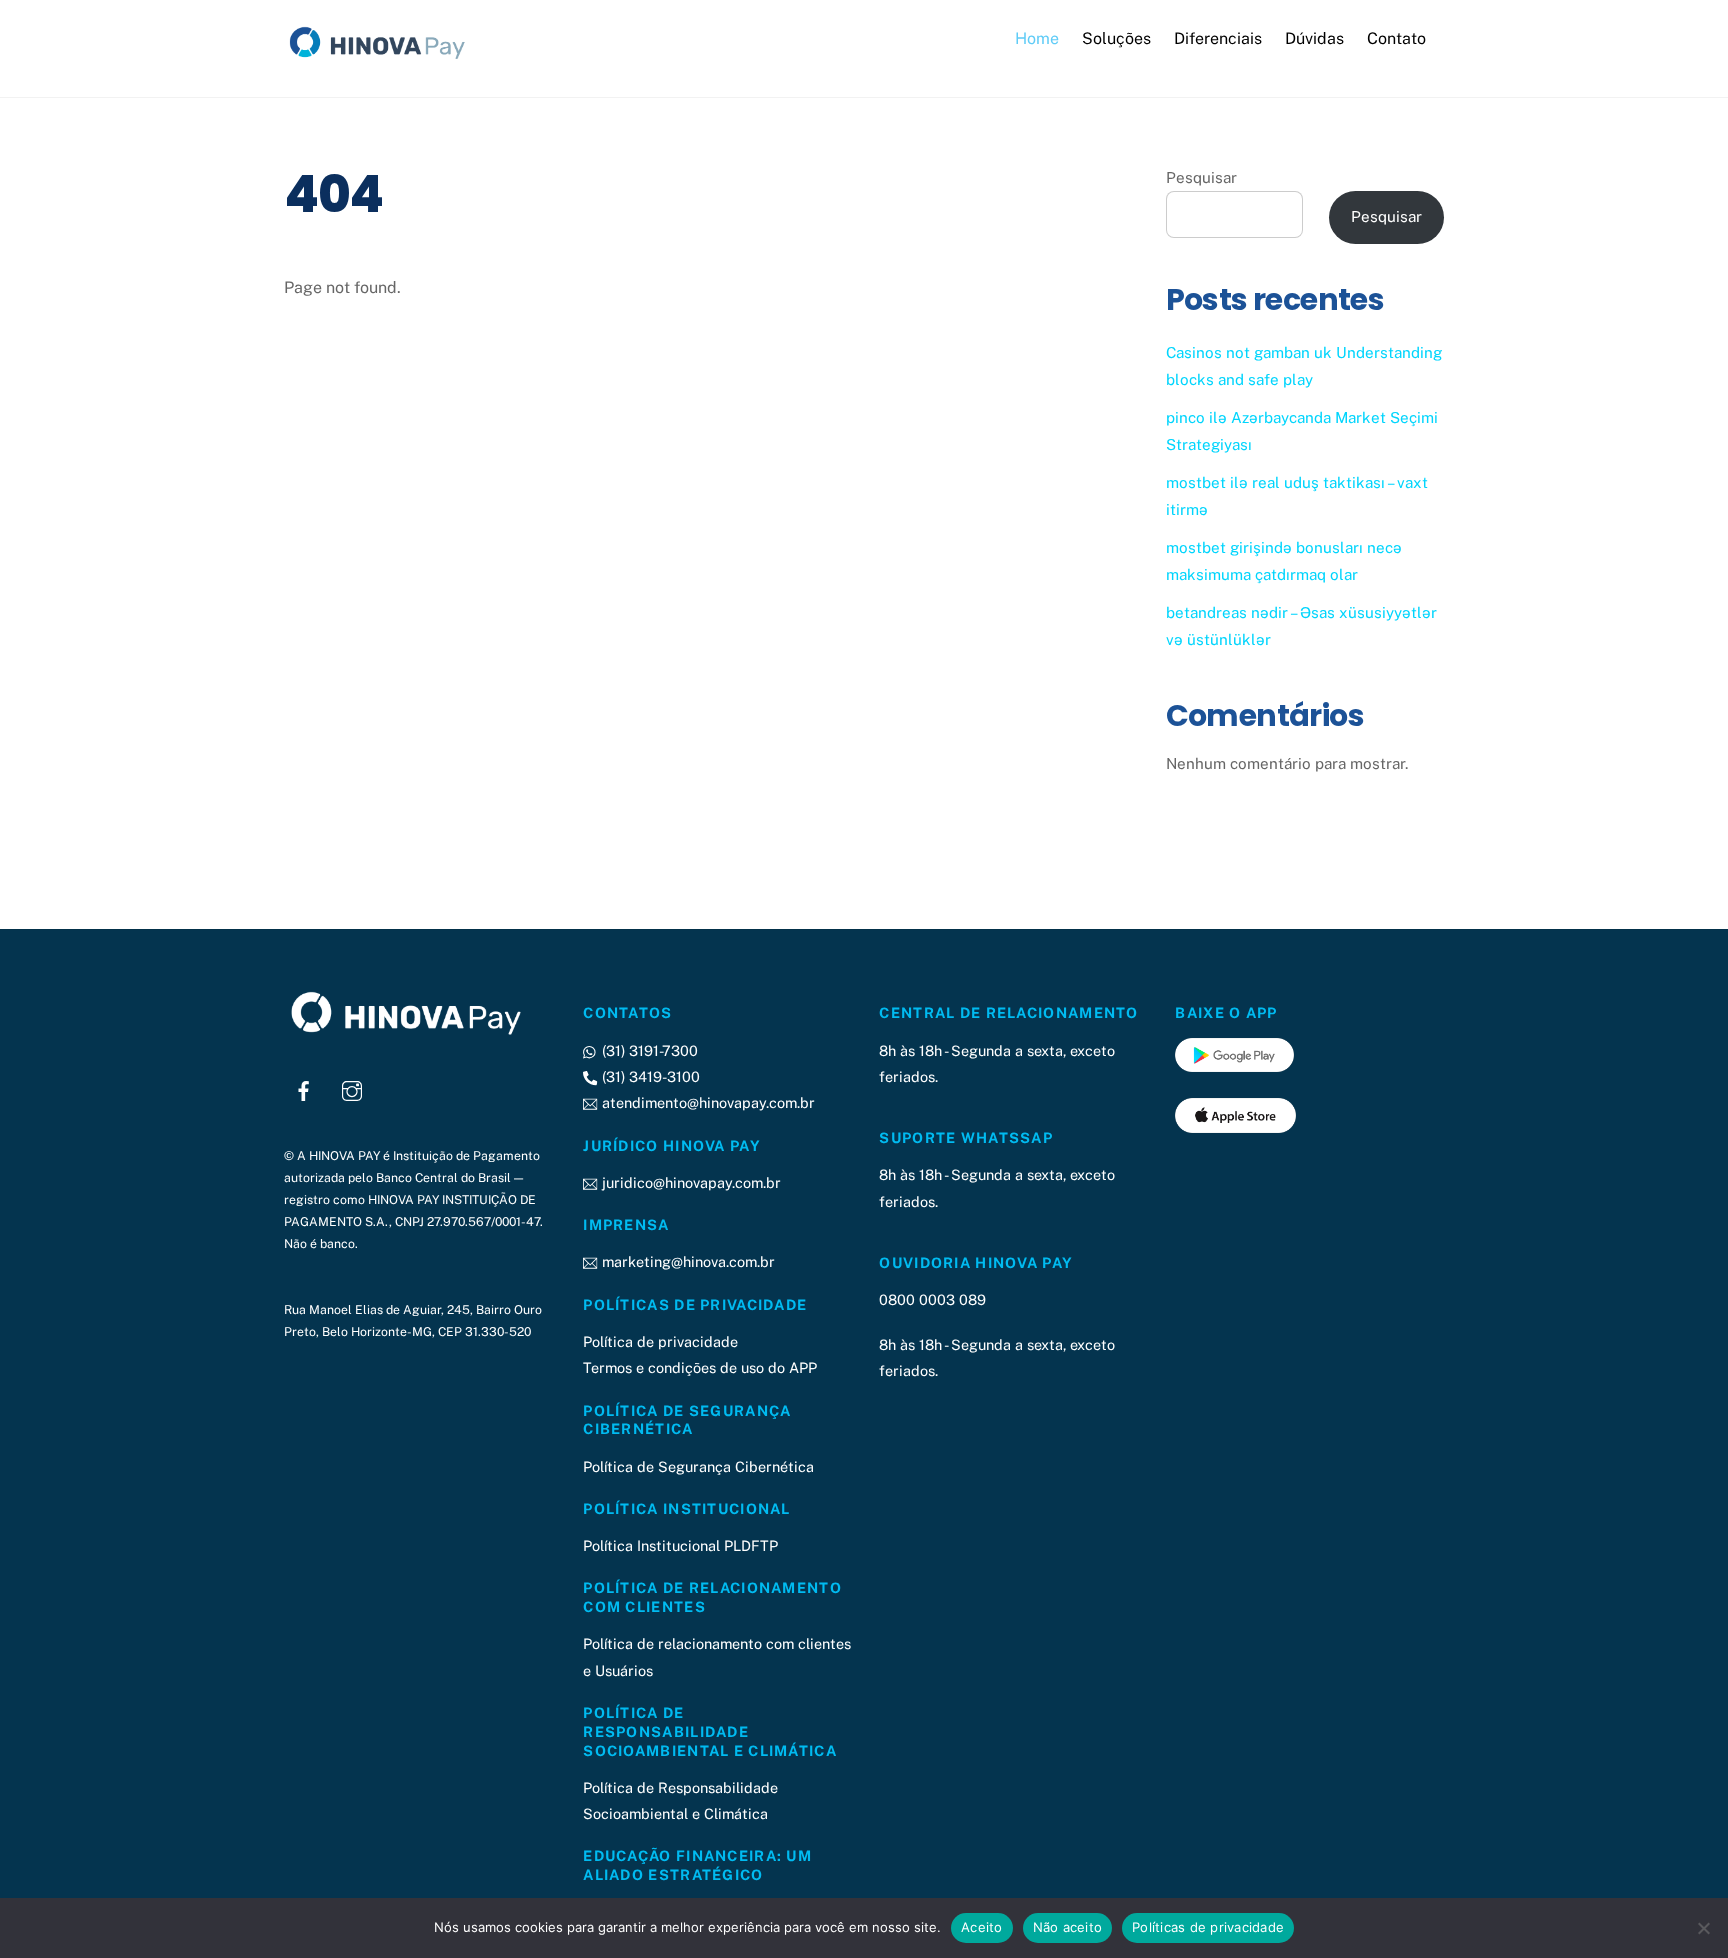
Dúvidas (1314, 38)
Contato (1396, 38)
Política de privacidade (660, 1341)
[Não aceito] (1703, 1928)
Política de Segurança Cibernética (698, 1466)
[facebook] (304, 1088)
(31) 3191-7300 (647, 1050)
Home (1037, 38)
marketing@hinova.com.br (686, 1261)
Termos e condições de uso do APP (700, 1367)
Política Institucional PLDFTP (680, 1545)
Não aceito (1068, 1927)
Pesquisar (1201, 177)
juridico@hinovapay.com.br (689, 1182)
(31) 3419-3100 (648, 1076)
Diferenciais (1218, 38)
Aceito (982, 1927)
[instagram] (352, 1088)
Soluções (1116, 38)
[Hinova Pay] (384, 59)
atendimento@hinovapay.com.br (706, 1102)
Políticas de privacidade (1208, 1927)
